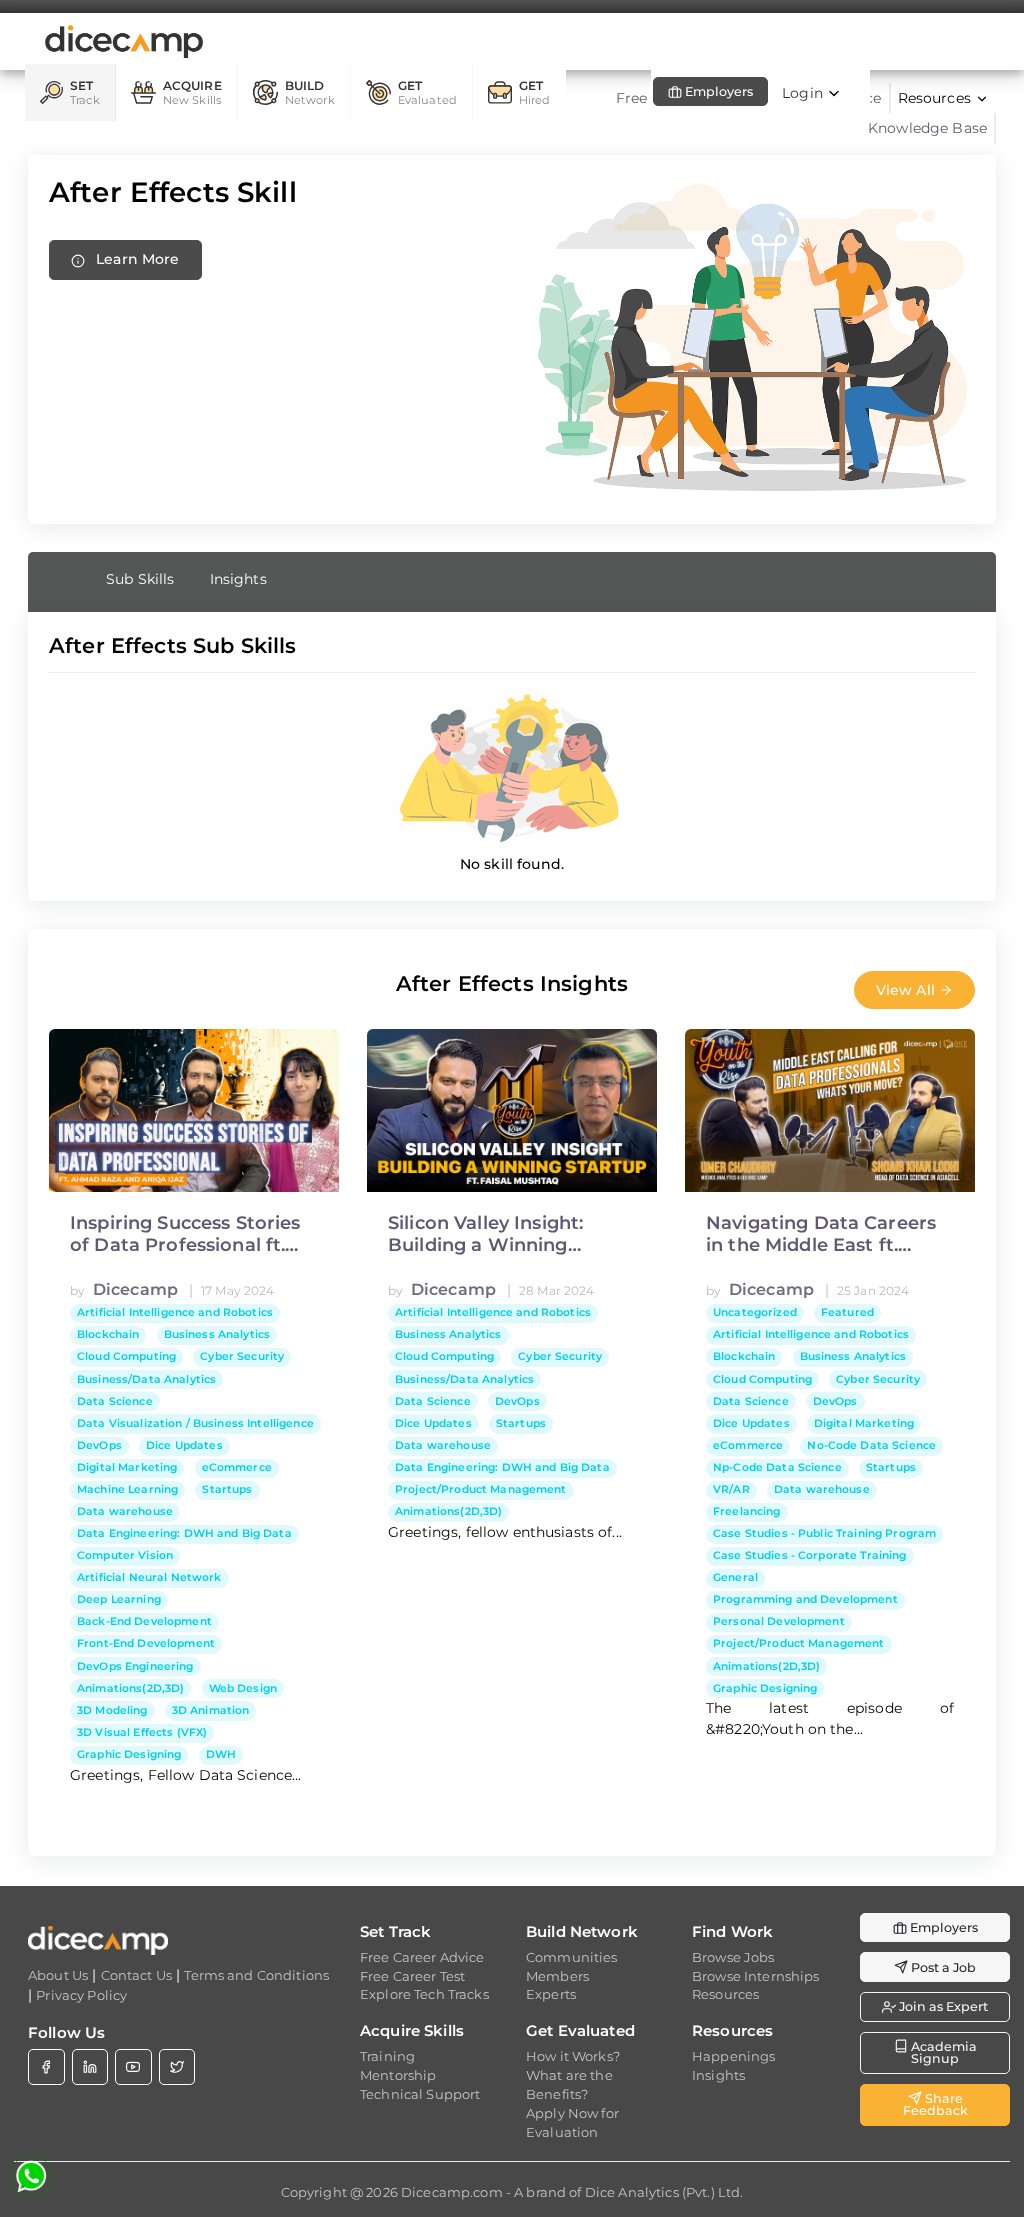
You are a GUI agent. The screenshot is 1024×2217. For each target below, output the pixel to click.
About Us (58, 1975)
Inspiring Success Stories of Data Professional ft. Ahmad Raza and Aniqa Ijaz (185, 1234)
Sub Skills (140, 579)
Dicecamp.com (452, 2192)
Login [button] (804, 93)
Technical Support (420, 2094)
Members (557, 1976)
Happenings (733, 2056)
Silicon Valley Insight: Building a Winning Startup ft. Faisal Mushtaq (508, 1234)
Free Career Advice (422, 1957)
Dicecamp (135, 1289)
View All (907, 990)
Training (387, 2056)
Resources (725, 1994)
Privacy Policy (81, 1995)
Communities (572, 1957)
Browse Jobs (733, 1957)
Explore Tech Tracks (424, 1994)
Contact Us (136, 1975)
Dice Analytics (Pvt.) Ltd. (664, 2192)
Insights (238, 579)
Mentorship (398, 2075)
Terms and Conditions (256, 1975)
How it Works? (573, 2056)
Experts (551, 1994)
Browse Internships (756, 1976)
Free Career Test (412, 1976)
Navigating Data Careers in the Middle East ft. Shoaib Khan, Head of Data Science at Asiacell (821, 1234)
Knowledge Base (927, 128)
